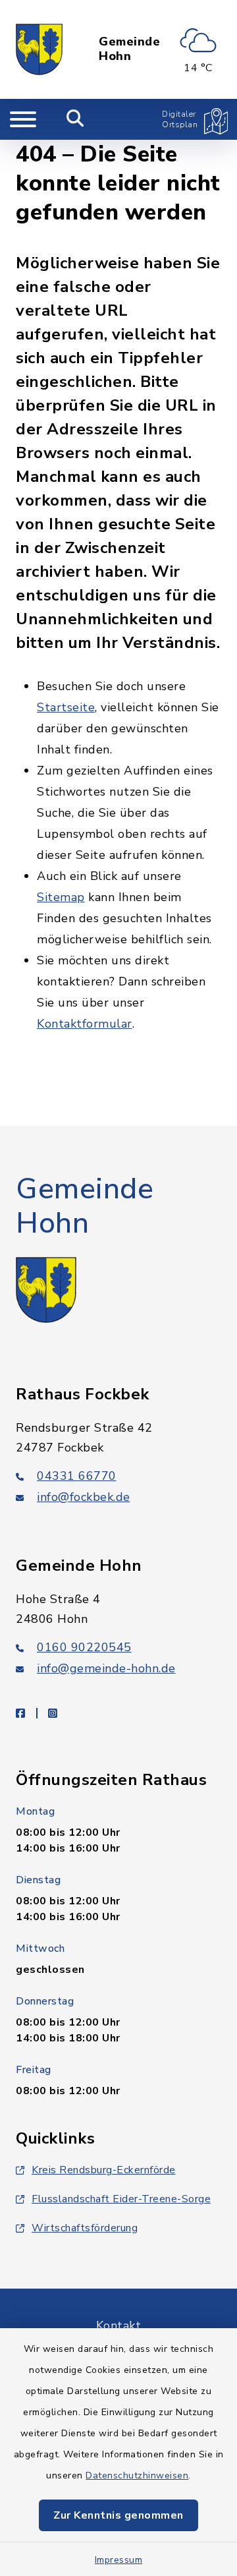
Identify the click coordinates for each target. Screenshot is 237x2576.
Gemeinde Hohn (129, 49)
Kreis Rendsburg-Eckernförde (104, 2170)
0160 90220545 (84, 1647)
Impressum (119, 2560)
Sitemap (61, 897)
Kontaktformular (85, 1024)
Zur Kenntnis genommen (118, 2515)
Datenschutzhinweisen (137, 2475)
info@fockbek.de (84, 1497)
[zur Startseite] (39, 49)
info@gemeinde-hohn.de (106, 1668)
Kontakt (119, 2326)
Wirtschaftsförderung (85, 2228)
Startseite (66, 707)
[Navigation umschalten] (23, 119)
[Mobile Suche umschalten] (75, 119)
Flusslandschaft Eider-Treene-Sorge (121, 2199)
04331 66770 (77, 1476)
